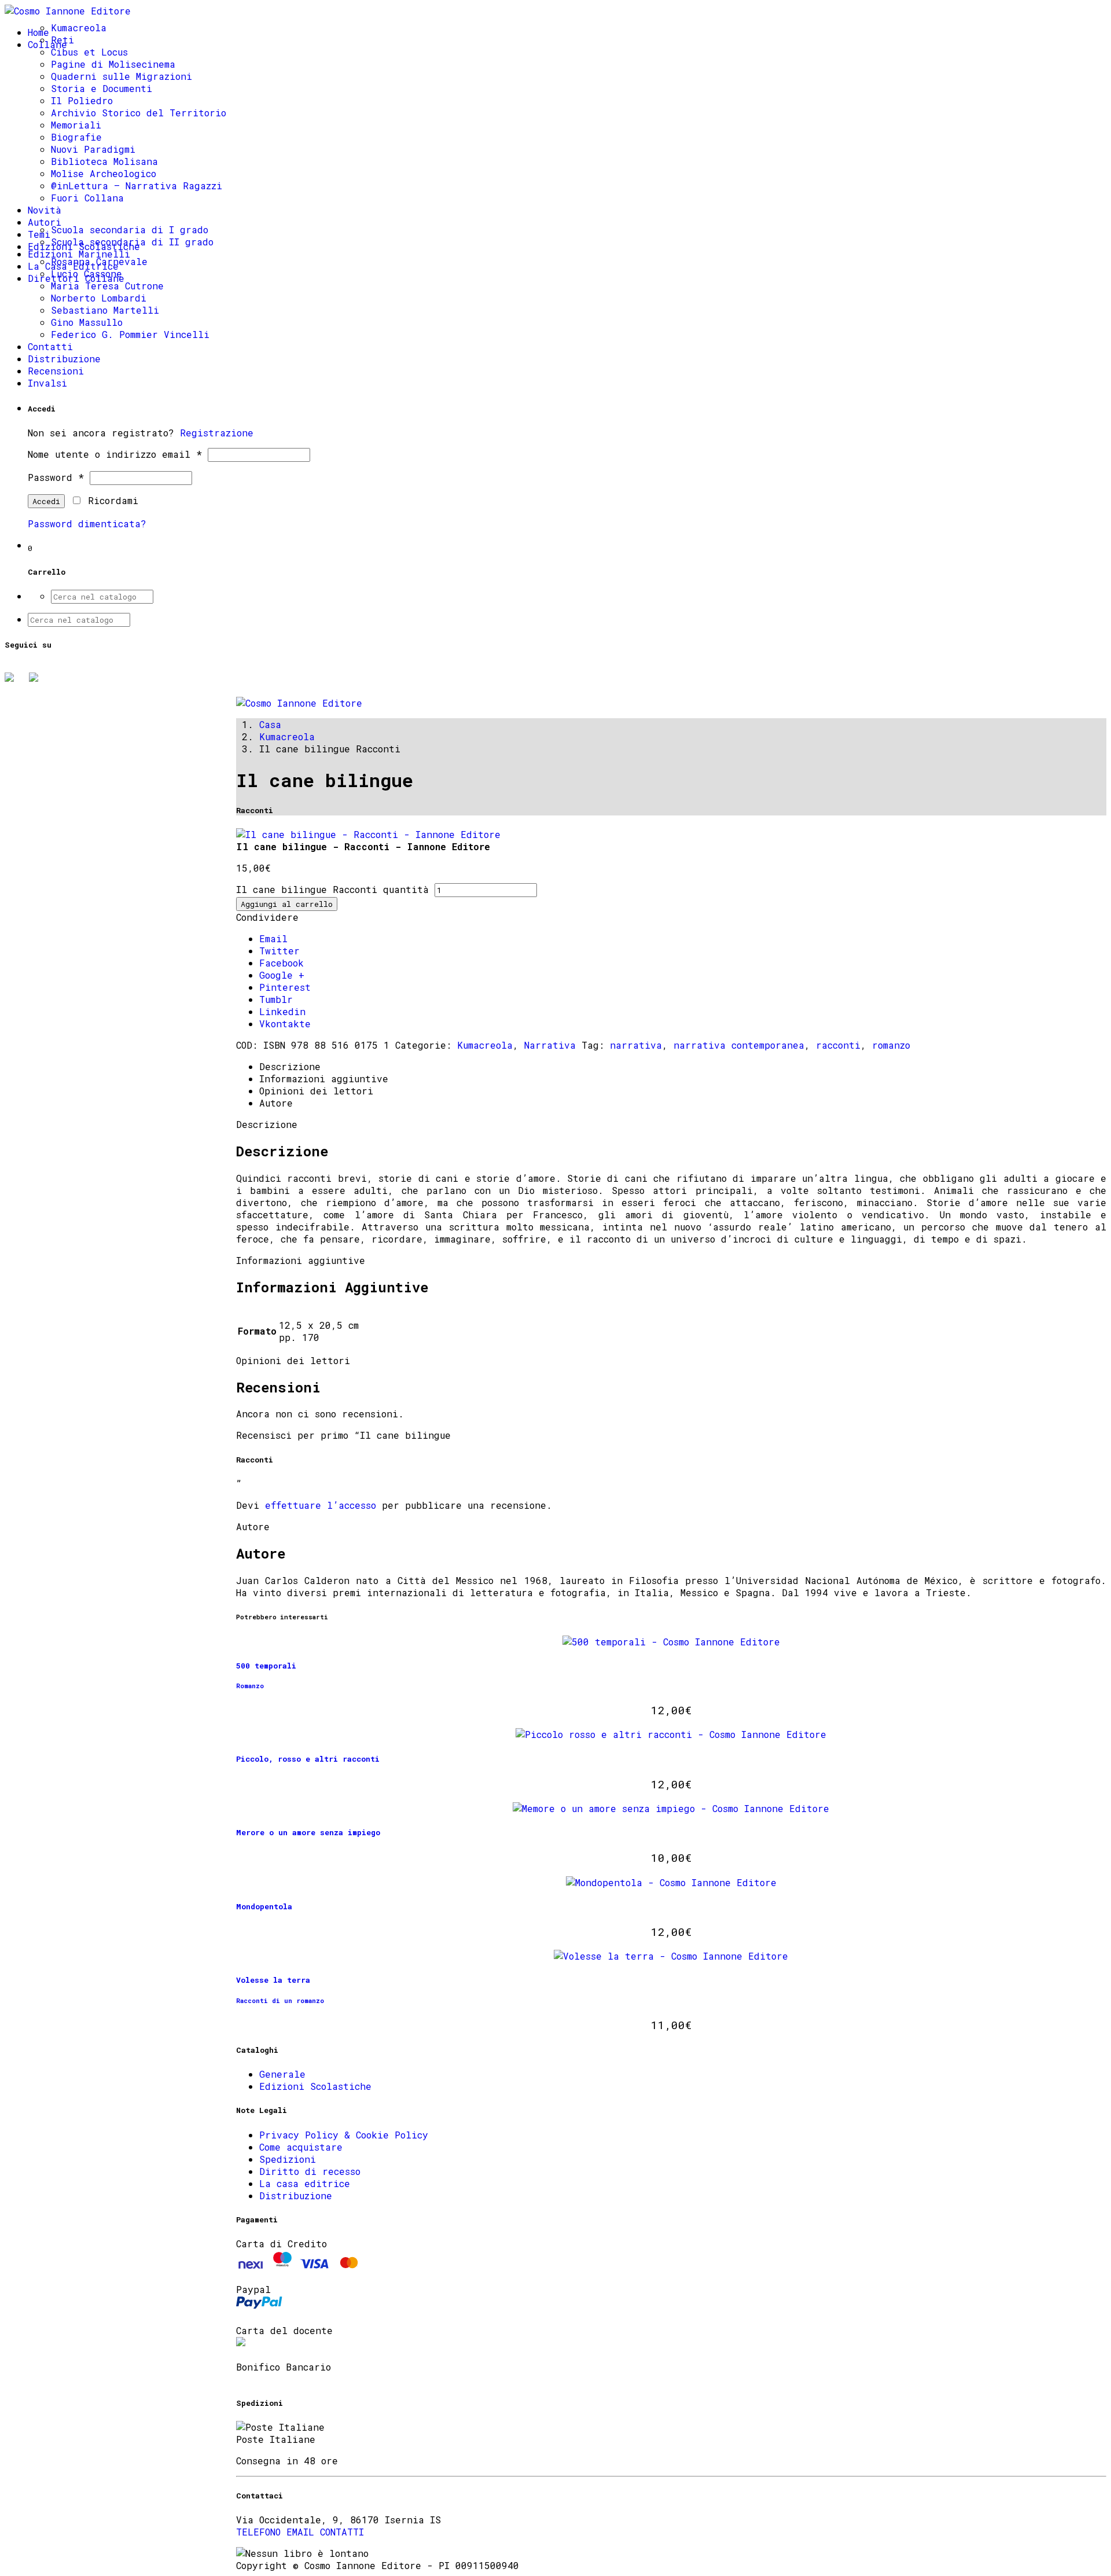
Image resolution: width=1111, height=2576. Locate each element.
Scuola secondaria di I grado (130, 229)
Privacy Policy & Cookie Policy (344, 2135)
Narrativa (550, 1045)
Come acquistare (301, 2147)
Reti (62, 40)
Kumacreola (79, 27)
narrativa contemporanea (739, 1045)
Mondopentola (264, 1906)
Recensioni (56, 371)
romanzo (891, 1045)
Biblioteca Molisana (104, 161)
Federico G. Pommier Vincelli (130, 334)
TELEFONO (258, 2532)
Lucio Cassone (87, 273)
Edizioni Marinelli (79, 254)
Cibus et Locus (89, 52)
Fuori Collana (87, 198)
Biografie (76, 137)
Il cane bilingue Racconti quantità (332, 889)
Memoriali (76, 125)
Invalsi (47, 383)
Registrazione (217, 433)
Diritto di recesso (310, 2171)
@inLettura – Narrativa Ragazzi (137, 185)
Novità (45, 210)
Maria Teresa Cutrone (107, 286)
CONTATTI (342, 2532)
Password (56, 477)
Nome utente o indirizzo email (115, 454)
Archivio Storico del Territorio (139, 113)
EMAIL (300, 2532)
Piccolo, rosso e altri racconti (308, 1759)
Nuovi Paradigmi (93, 149)
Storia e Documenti (102, 88)
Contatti (50, 346)
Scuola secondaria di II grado (132, 242)
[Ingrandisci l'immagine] (368, 834)
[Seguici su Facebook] (14, 682)
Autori (45, 222)
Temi (39, 234)
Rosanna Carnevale (99, 261)
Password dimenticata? (87, 523)
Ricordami (110, 500)
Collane (47, 44)
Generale (282, 2074)
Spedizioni (288, 2159)
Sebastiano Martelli (105, 310)
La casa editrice (305, 2183)
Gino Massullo (87, 322)
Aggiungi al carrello (287, 904)
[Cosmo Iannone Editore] (68, 11)
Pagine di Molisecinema (113, 64)
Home (38, 32)
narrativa (636, 1045)
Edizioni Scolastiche (315, 2086)
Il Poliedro (82, 100)
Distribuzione (64, 359)
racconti (838, 1045)
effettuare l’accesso (321, 1505)
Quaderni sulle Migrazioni (122, 76)
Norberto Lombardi (99, 298)
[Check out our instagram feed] (38, 682)
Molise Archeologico (104, 173)
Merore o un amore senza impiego (308, 1832)
